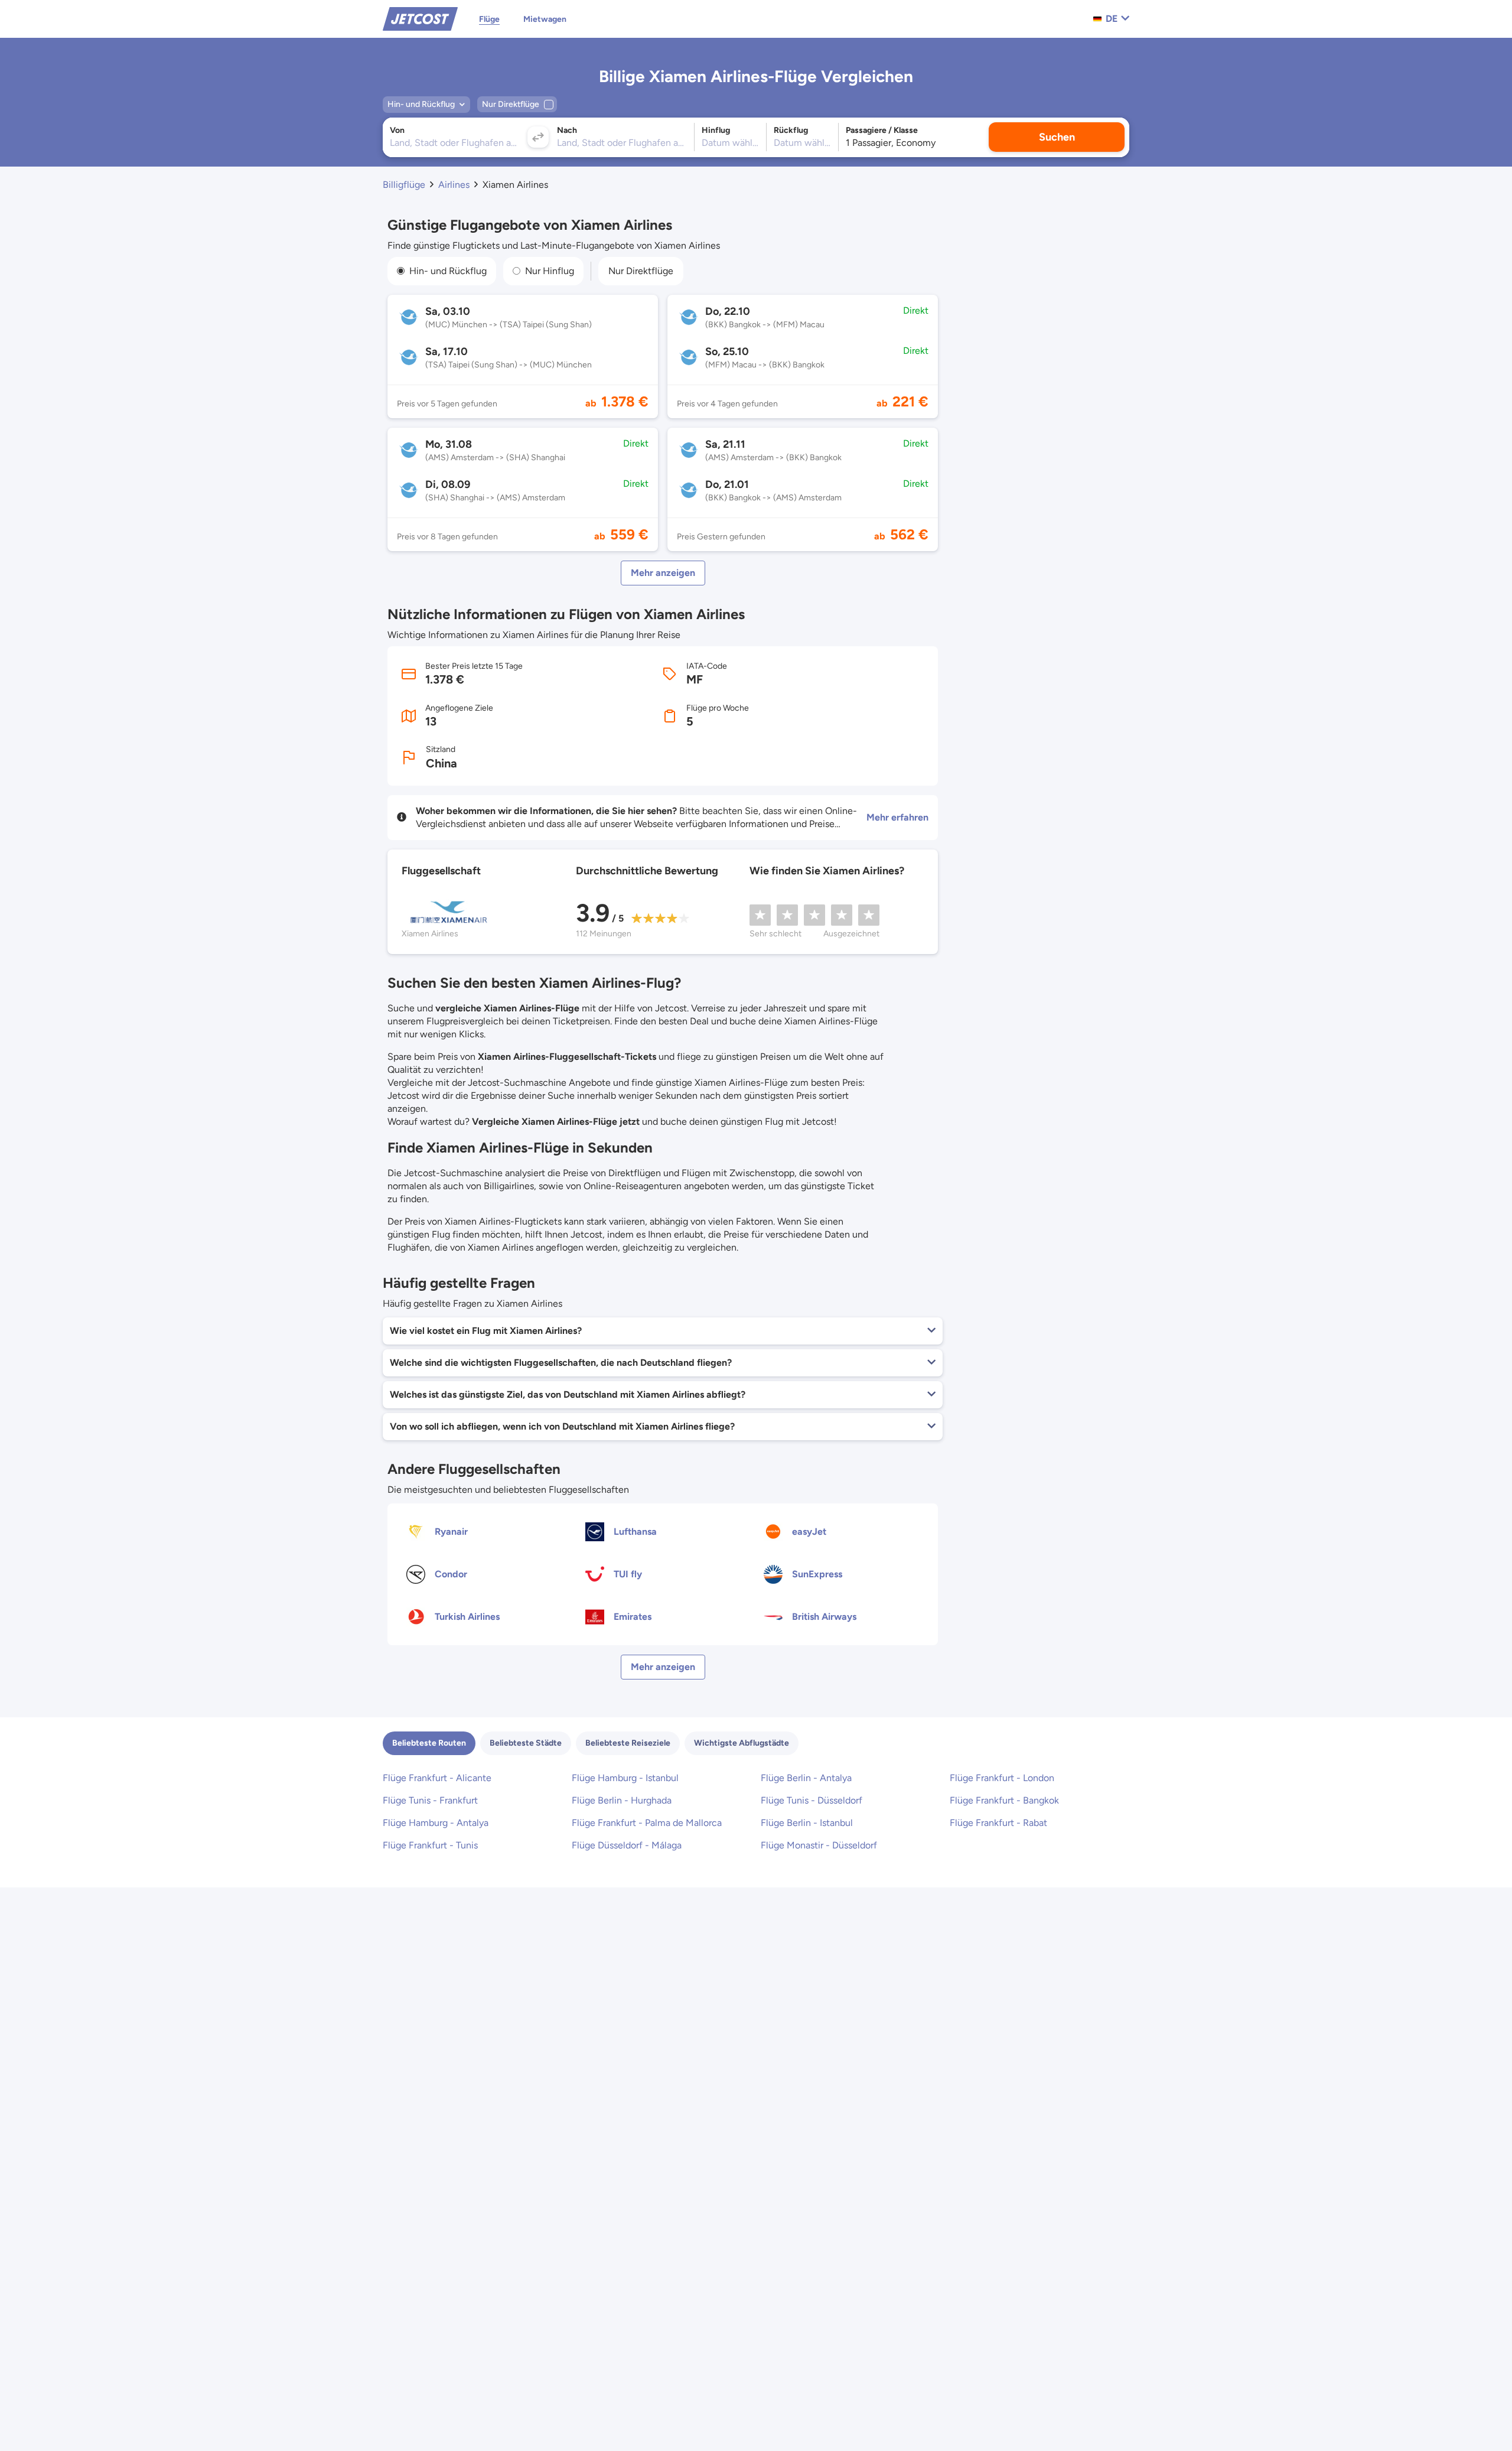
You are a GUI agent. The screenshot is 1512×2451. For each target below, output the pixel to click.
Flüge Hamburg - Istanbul (625, 1778)
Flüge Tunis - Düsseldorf (812, 1800)
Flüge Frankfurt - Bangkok (1004, 1800)
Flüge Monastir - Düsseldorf (819, 1845)
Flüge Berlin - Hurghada (622, 1800)
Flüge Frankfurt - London (1002, 1778)
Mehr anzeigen (663, 573)
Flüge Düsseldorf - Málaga (627, 1845)
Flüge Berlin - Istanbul (807, 1823)
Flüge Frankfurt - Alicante (437, 1778)
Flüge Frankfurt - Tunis (430, 1845)
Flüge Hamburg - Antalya (436, 1823)
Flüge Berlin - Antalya (806, 1778)
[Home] (420, 18)
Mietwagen (545, 19)
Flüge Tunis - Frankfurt (430, 1800)
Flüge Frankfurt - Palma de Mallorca (647, 1823)
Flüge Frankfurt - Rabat (998, 1823)
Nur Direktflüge (641, 271)
